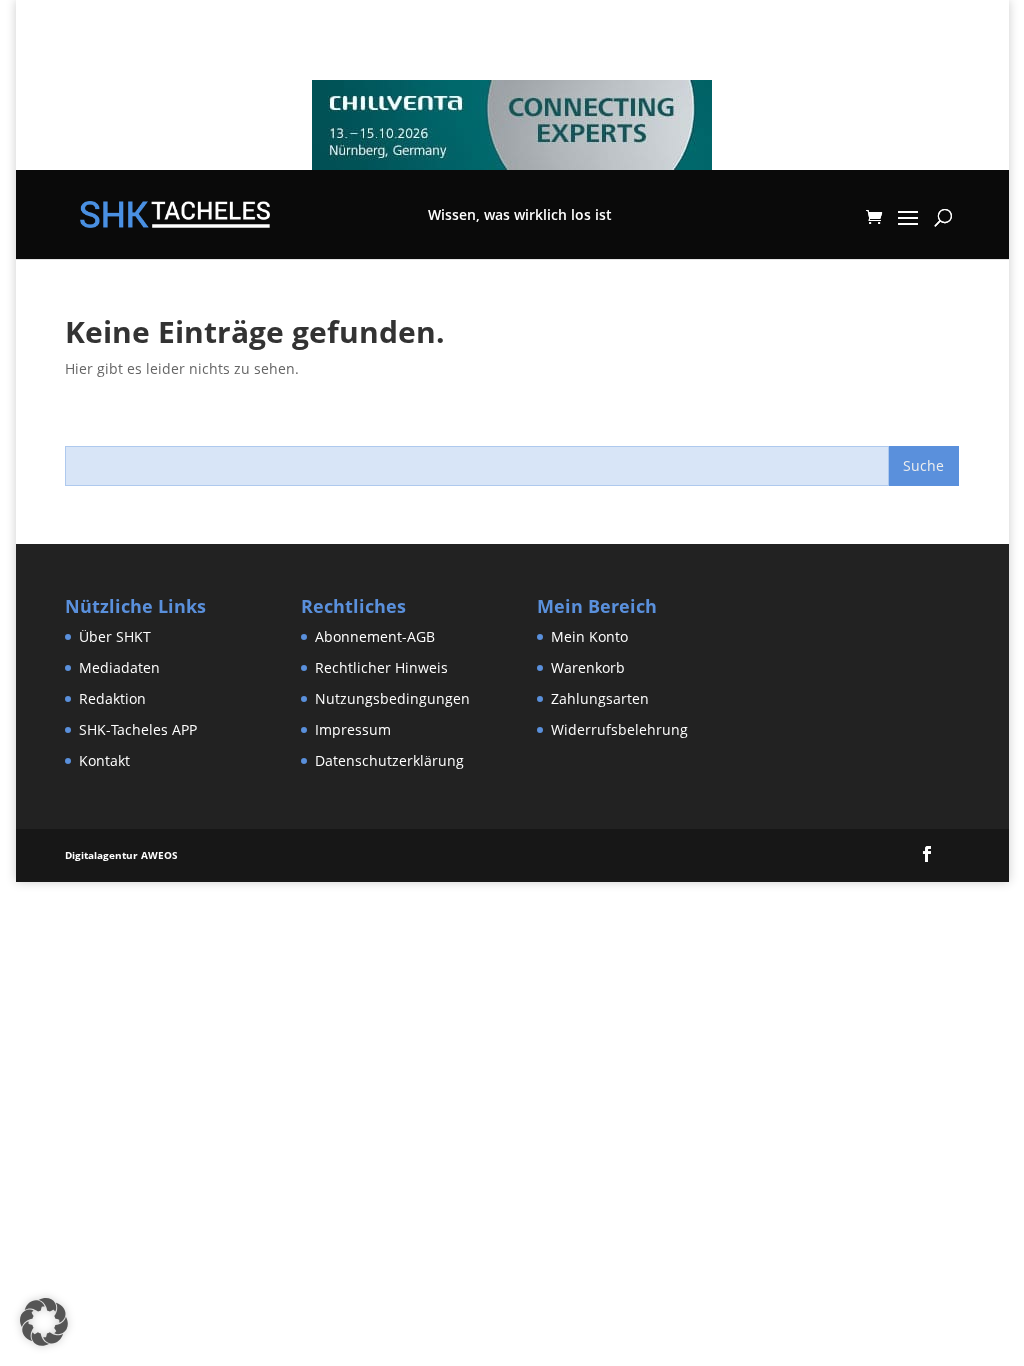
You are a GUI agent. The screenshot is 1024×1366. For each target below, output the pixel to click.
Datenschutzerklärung (389, 760)
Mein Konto (589, 636)
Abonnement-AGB (375, 636)
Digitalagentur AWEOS (121, 855)
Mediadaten (119, 667)
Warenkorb (588, 667)
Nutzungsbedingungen (392, 698)
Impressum (353, 729)
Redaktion (112, 698)
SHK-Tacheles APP (138, 729)
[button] (44, 1322)
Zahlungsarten (600, 698)
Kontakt (104, 760)
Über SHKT (115, 636)
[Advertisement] (364, 927)
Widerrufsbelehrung (619, 729)
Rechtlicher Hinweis (381, 667)
